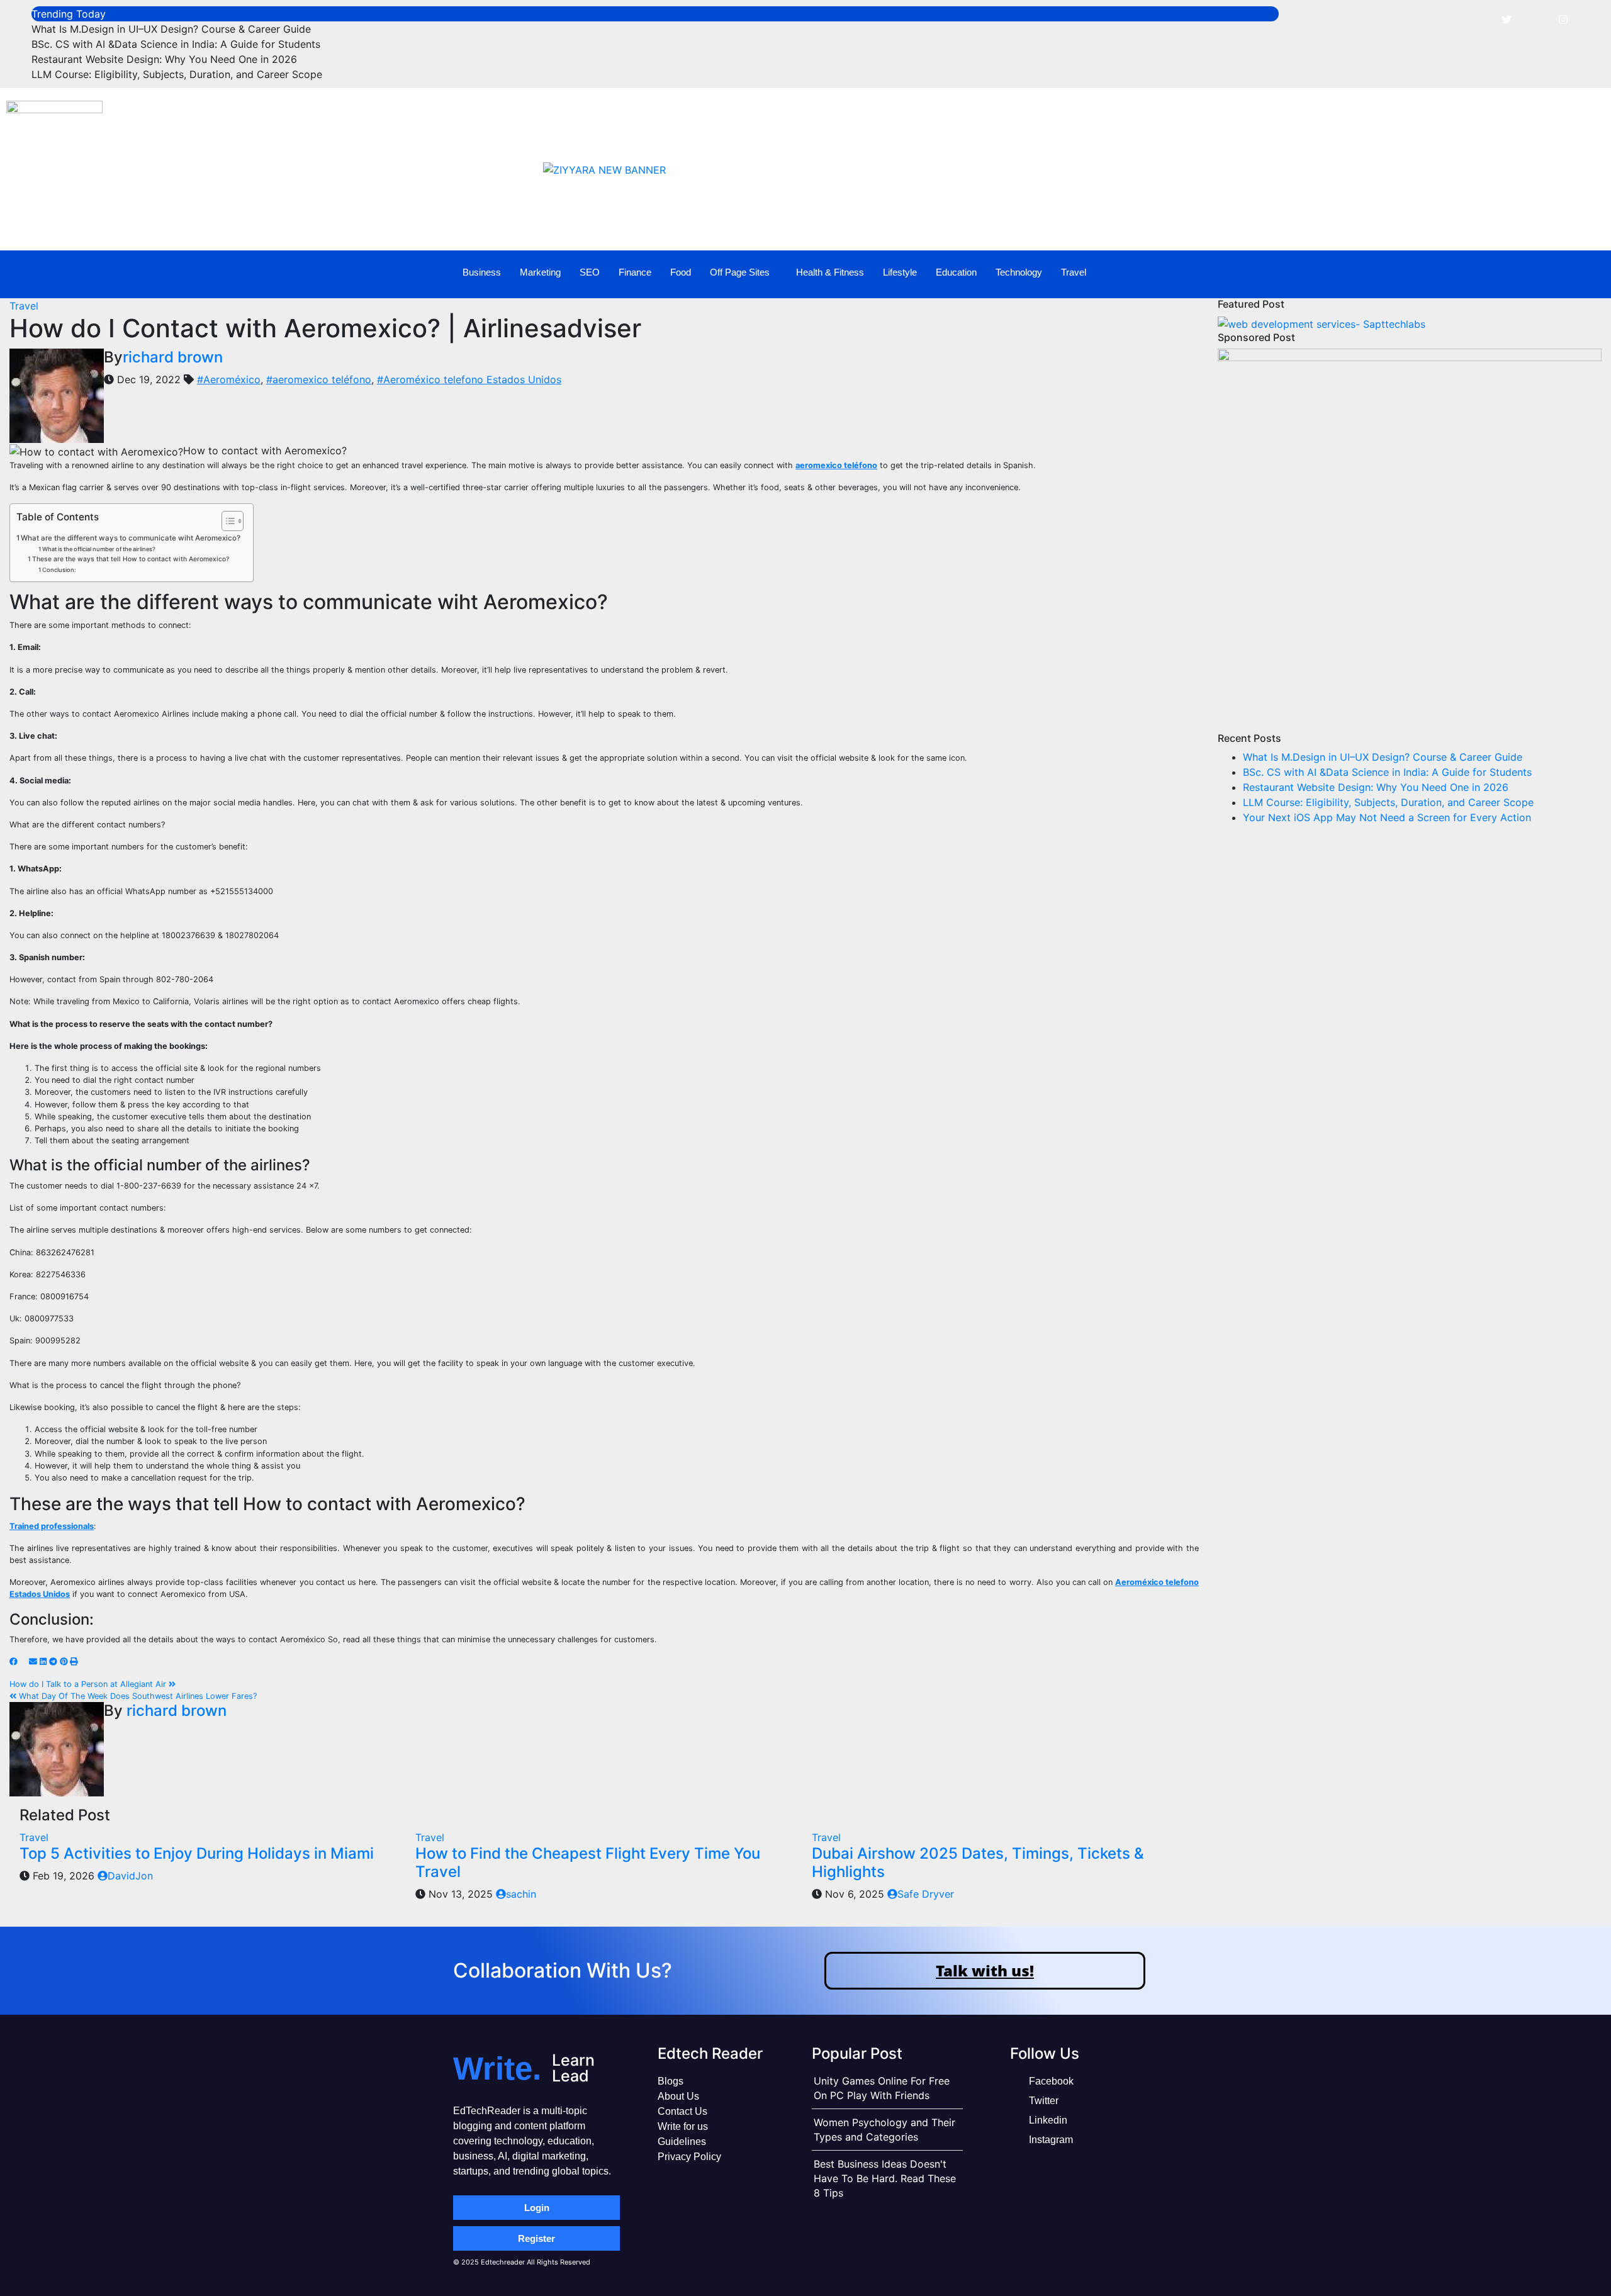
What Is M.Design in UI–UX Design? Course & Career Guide (171, 29)
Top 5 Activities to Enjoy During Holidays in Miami (197, 1853)
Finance (635, 272)
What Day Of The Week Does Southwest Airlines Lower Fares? (137, 1696)
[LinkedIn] (1535, 19)
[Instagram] (1563, 19)
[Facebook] (1478, 19)
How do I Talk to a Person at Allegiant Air (89, 1684)
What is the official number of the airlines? (99, 549)
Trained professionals (52, 1526)
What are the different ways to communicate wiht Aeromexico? (131, 538)
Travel (1074, 272)
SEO (590, 272)
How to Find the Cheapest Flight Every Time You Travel (588, 1862)
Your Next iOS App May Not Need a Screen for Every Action (1387, 817)
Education (956, 272)
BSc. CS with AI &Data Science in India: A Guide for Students (176, 44)
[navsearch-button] (1551, 272)
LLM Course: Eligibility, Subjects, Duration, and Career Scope (177, 74)
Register (536, 2238)
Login (537, 2208)
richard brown (173, 357)
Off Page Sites (740, 272)
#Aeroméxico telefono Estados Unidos (469, 379)
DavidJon (130, 1876)
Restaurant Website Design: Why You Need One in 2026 (164, 59)
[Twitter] (1507, 19)
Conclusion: (59, 570)
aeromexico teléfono (836, 465)
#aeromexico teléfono (319, 379)
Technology (1019, 272)
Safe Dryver (926, 1894)
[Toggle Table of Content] (226, 521)
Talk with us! (985, 1970)
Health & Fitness (830, 272)
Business (482, 272)
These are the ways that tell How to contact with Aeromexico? (131, 559)
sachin (521, 1894)
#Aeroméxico (229, 379)
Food (681, 272)
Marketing (540, 272)
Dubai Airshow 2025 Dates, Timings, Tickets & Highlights (978, 1862)
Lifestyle (900, 272)
